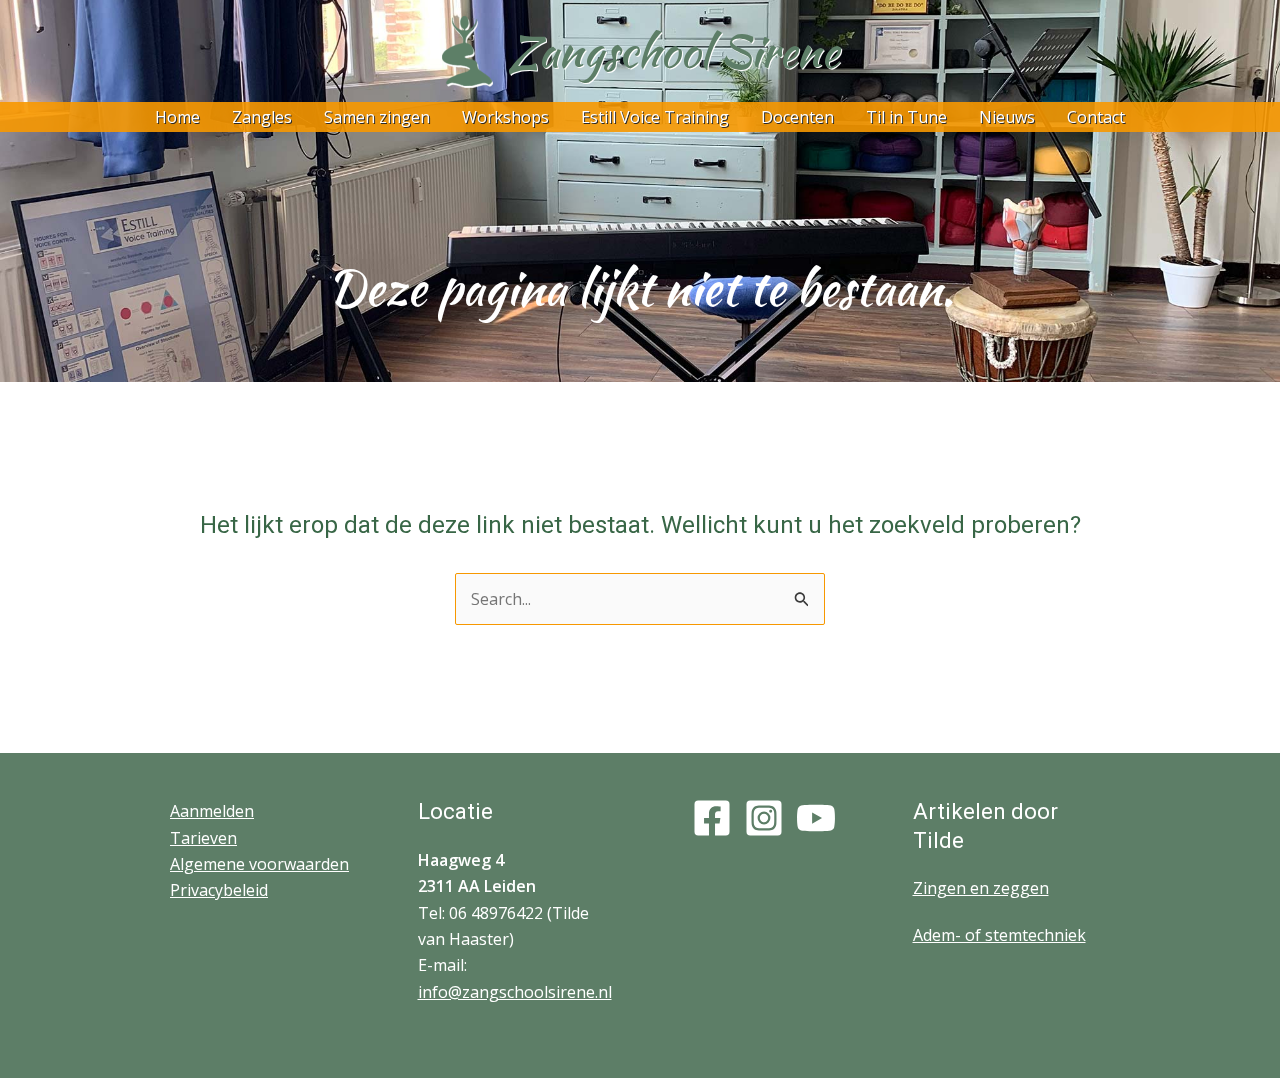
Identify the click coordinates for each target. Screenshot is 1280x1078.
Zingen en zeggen (981, 888)
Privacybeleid (219, 890)
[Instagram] (764, 818)
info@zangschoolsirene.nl (515, 992)
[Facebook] (712, 818)
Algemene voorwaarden (259, 864)
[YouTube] (816, 818)
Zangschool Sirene (673, 51)
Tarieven (203, 838)
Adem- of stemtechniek (999, 935)
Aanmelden (212, 811)
